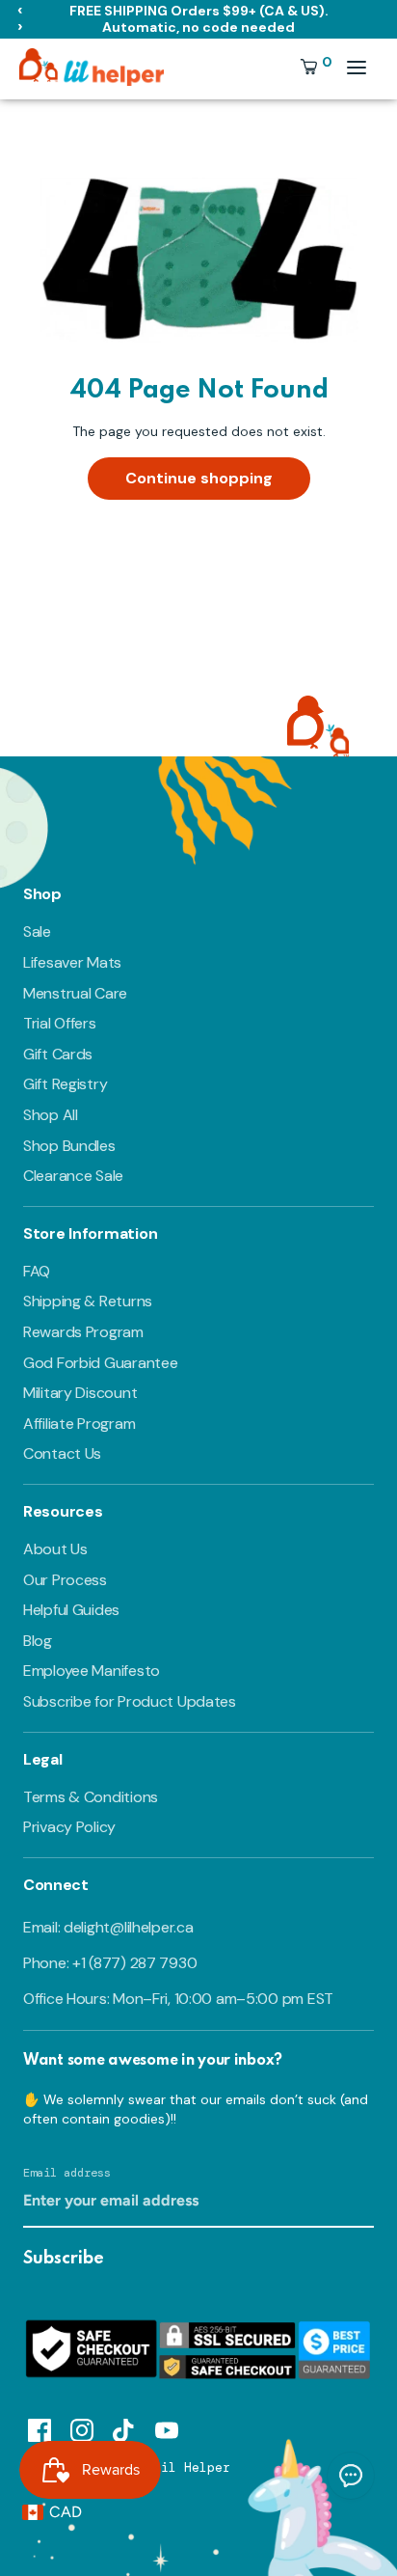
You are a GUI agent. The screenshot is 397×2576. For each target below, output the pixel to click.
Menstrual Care (75, 993)
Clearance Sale (73, 1176)
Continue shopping (199, 478)
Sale (37, 932)
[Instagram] (82, 2427)
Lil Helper (192, 2467)
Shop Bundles (69, 1146)
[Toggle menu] (357, 67)
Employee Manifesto (92, 1671)
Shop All (51, 1115)
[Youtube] (167, 2427)
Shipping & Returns (88, 1301)
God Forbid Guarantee (100, 1363)
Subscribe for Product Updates (130, 1701)
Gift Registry (65, 1084)
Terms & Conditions (91, 1797)
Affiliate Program (79, 1424)
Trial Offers (60, 1023)
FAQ (37, 1271)
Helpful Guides (71, 1610)
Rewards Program (83, 1332)
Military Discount (80, 1393)
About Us (55, 1549)
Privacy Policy (69, 1827)
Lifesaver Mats (72, 962)
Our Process (65, 1580)
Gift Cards (58, 1054)
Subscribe (64, 2259)
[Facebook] (40, 2427)
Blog (38, 1641)
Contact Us (62, 1453)
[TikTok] (124, 2427)
